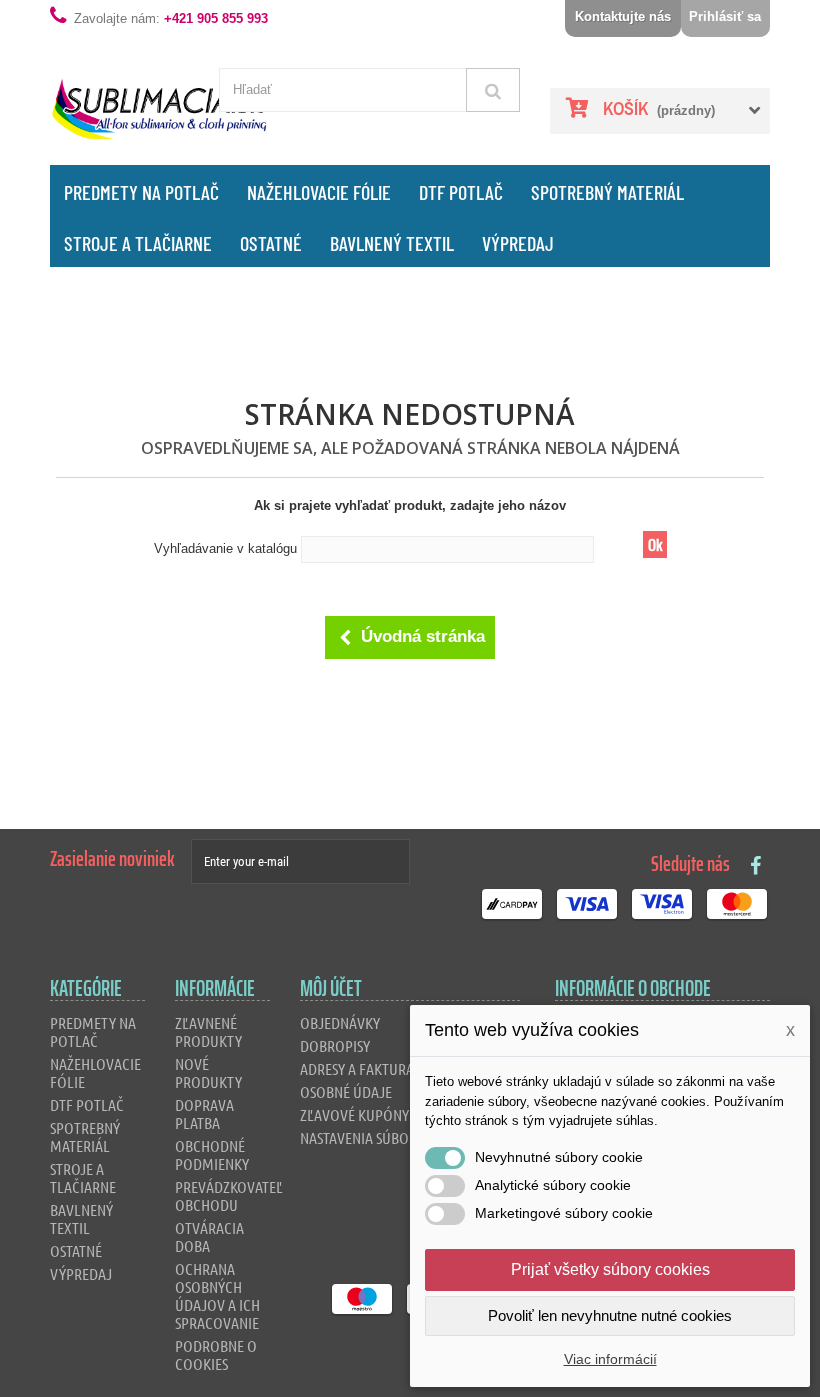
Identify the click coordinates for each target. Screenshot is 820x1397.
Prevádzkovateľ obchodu (229, 1195)
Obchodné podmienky (212, 1154)
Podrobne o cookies (216, 1354)
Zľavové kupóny (354, 1114)
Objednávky (340, 1022)
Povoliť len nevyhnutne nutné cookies (610, 1315)
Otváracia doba (209, 1236)
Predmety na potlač (141, 192)
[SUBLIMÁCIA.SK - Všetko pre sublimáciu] (160, 109)
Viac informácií (610, 1359)
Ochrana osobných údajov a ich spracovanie (217, 1295)
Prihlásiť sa (725, 16)
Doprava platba (204, 1113)
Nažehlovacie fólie (319, 192)
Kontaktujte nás (623, 16)
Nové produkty (208, 1072)
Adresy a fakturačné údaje (390, 1068)
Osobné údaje (346, 1091)
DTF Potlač (461, 192)
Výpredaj (518, 243)
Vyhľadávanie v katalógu (225, 548)
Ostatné (271, 243)
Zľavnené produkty (208, 1031)
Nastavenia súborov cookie (392, 1137)
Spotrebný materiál (607, 192)
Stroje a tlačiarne (138, 243)
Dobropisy (335, 1045)
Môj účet (331, 988)
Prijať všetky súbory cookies (610, 1269)
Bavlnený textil (392, 243)
